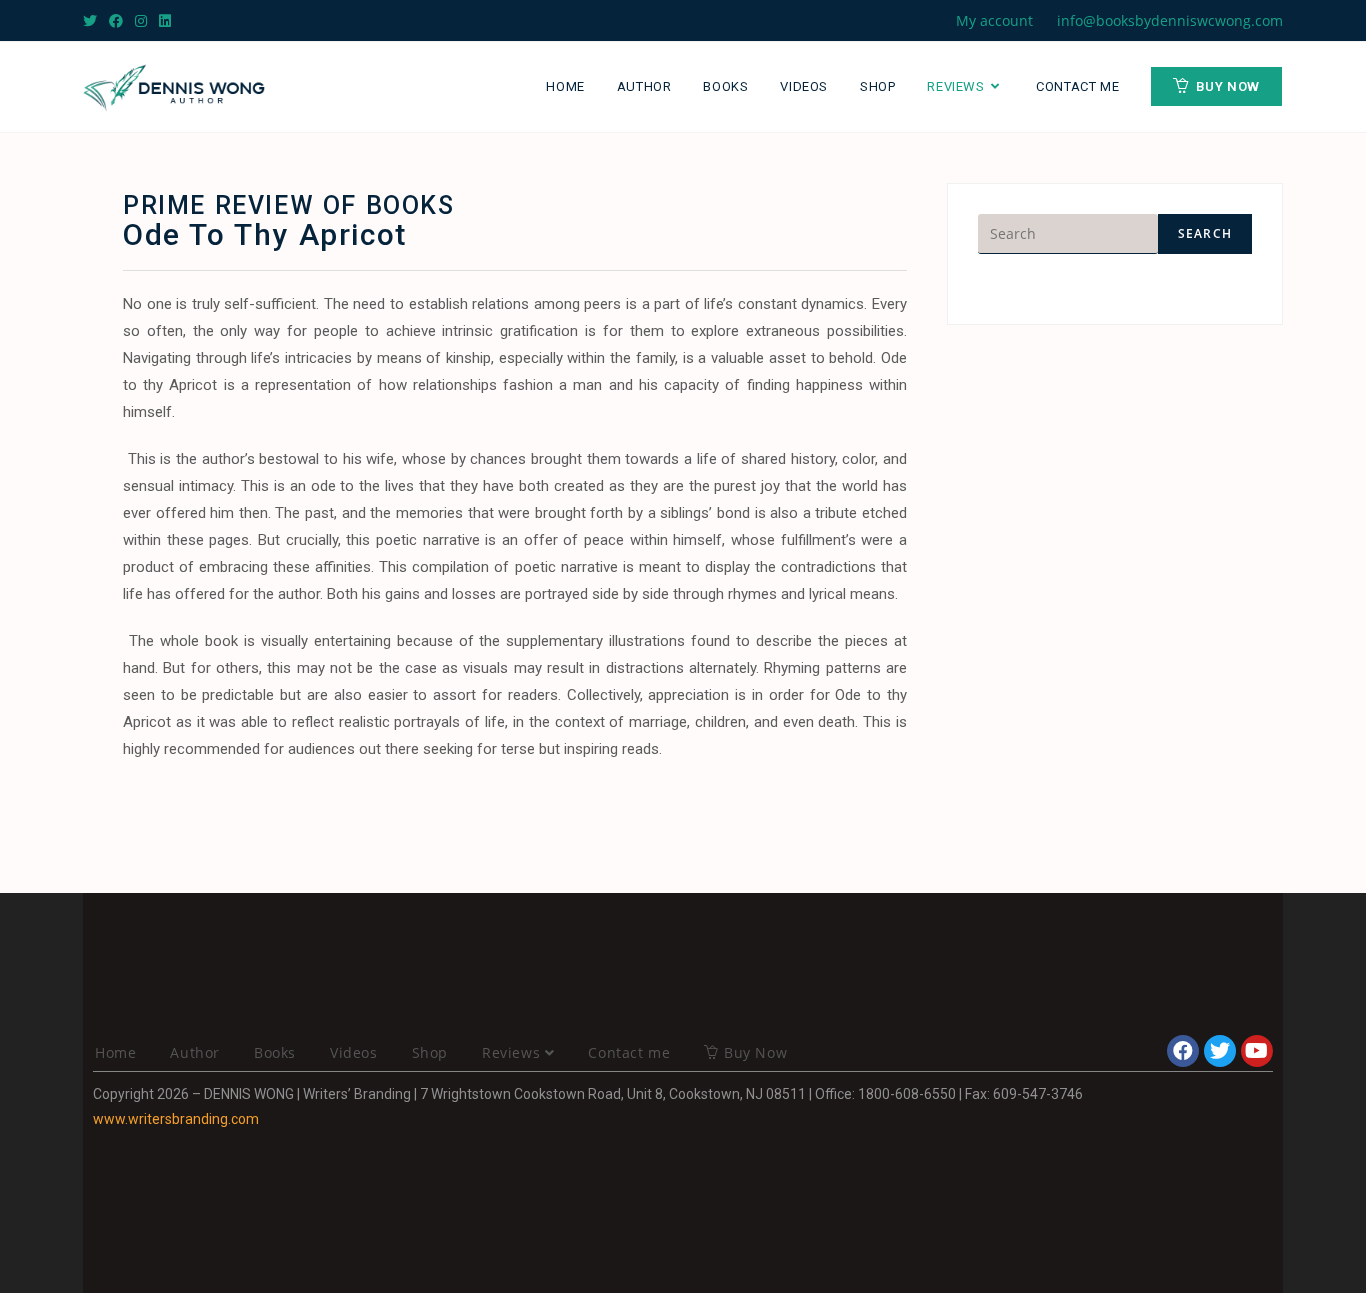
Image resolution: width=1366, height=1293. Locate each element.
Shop (430, 1052)
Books (275, 1052)
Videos (354, 1052)
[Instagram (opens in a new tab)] (141, 21)
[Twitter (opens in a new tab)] (93, 21)
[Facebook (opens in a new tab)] (116, 21)
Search (1205, 233)
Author (195, 1052)
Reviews (513, 1052)
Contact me (629, 1052)
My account (994, 20)
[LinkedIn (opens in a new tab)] (165, 21)
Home (115, 1052)
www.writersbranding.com (176, 1119)
